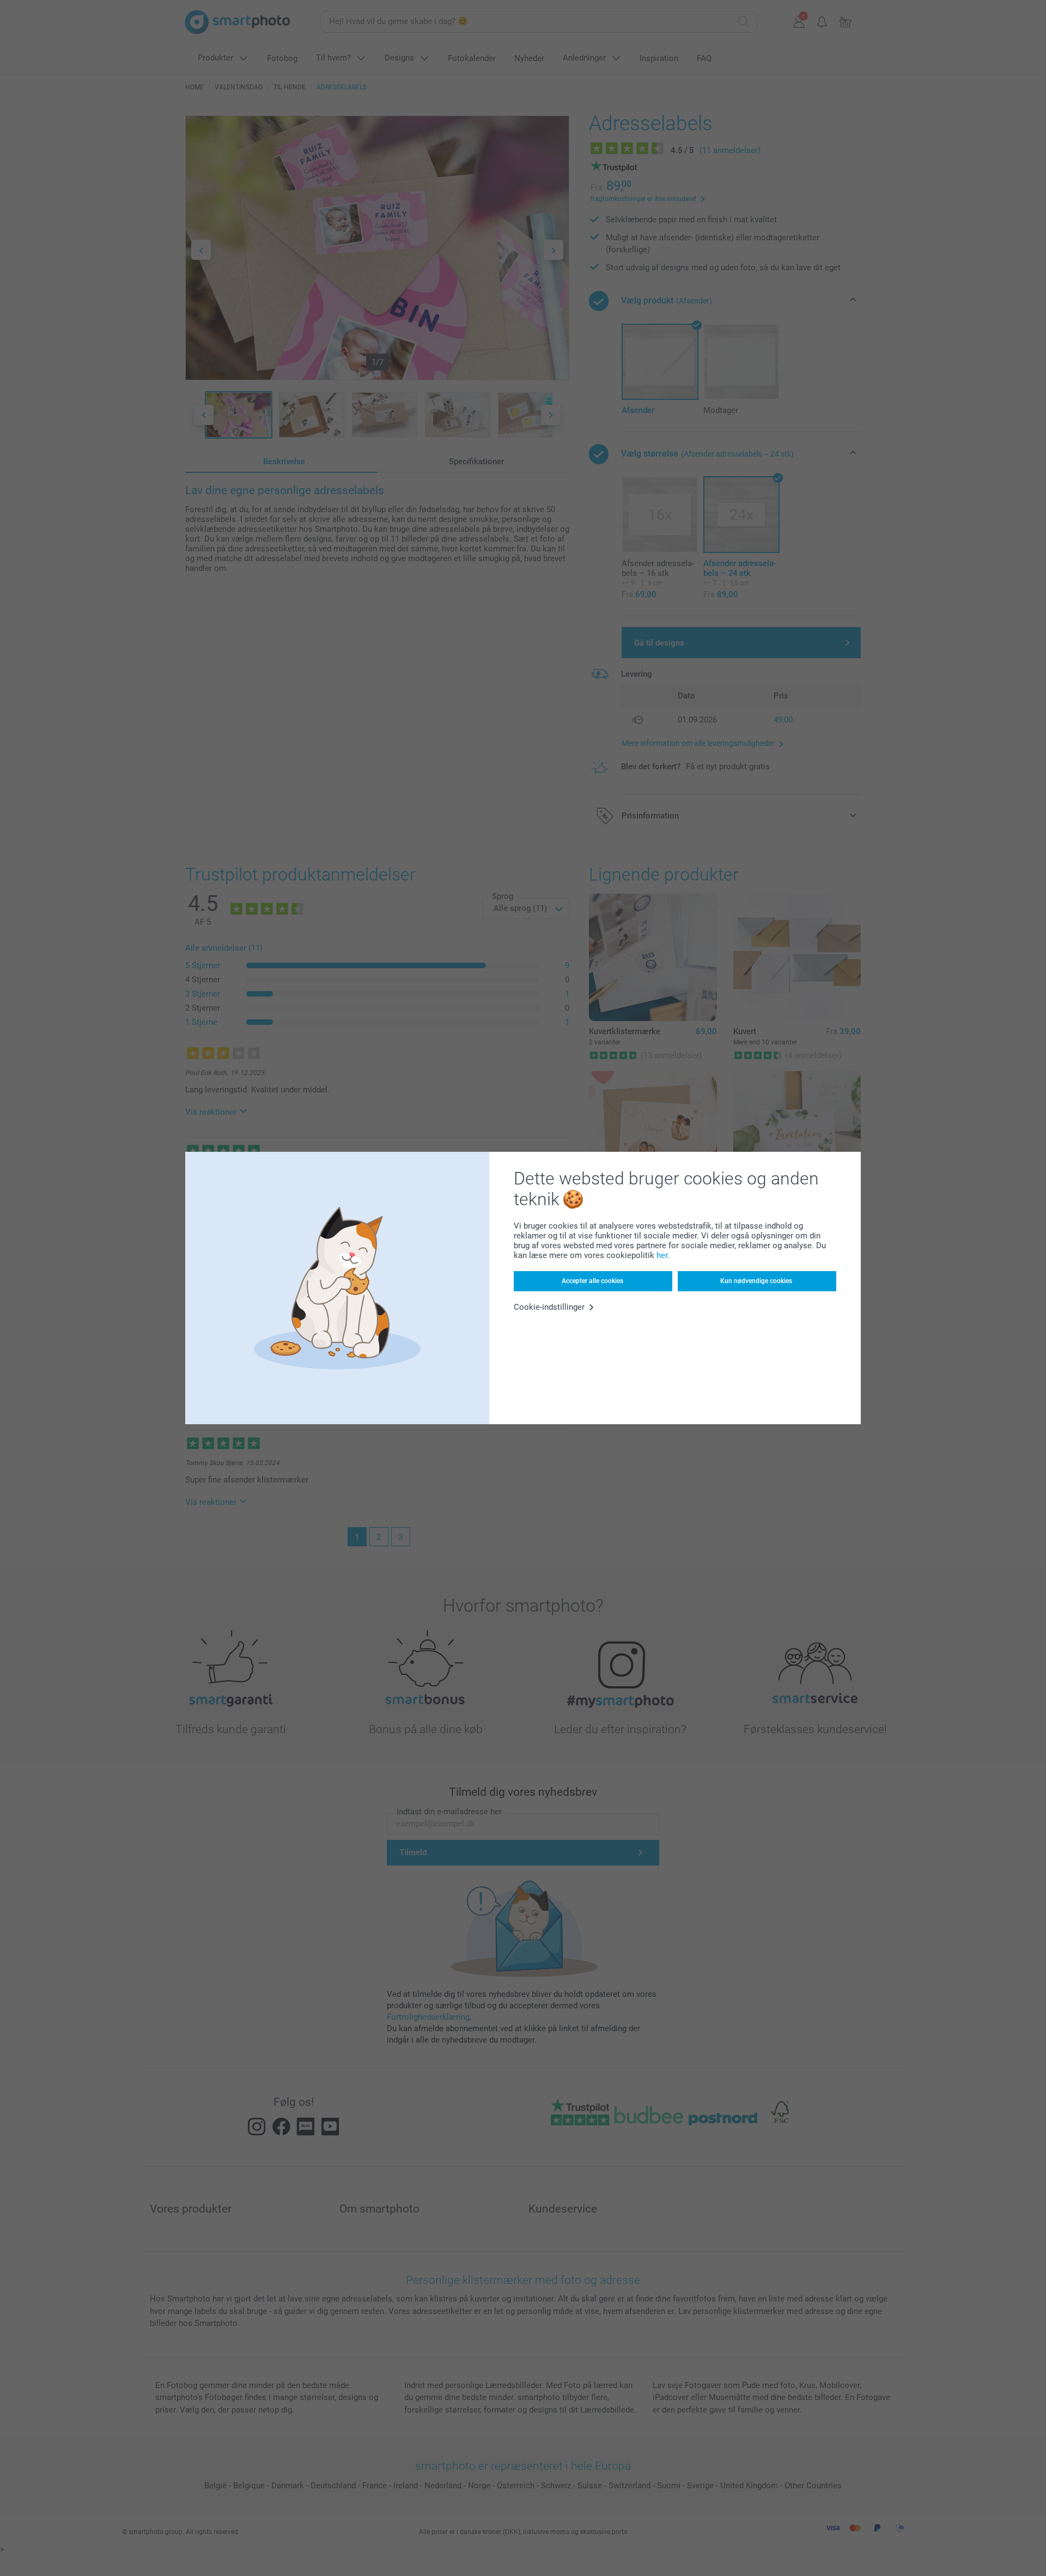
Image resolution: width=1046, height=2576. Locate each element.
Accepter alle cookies (592, 1281)
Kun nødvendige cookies (756, 1281)
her (662, 1255)
